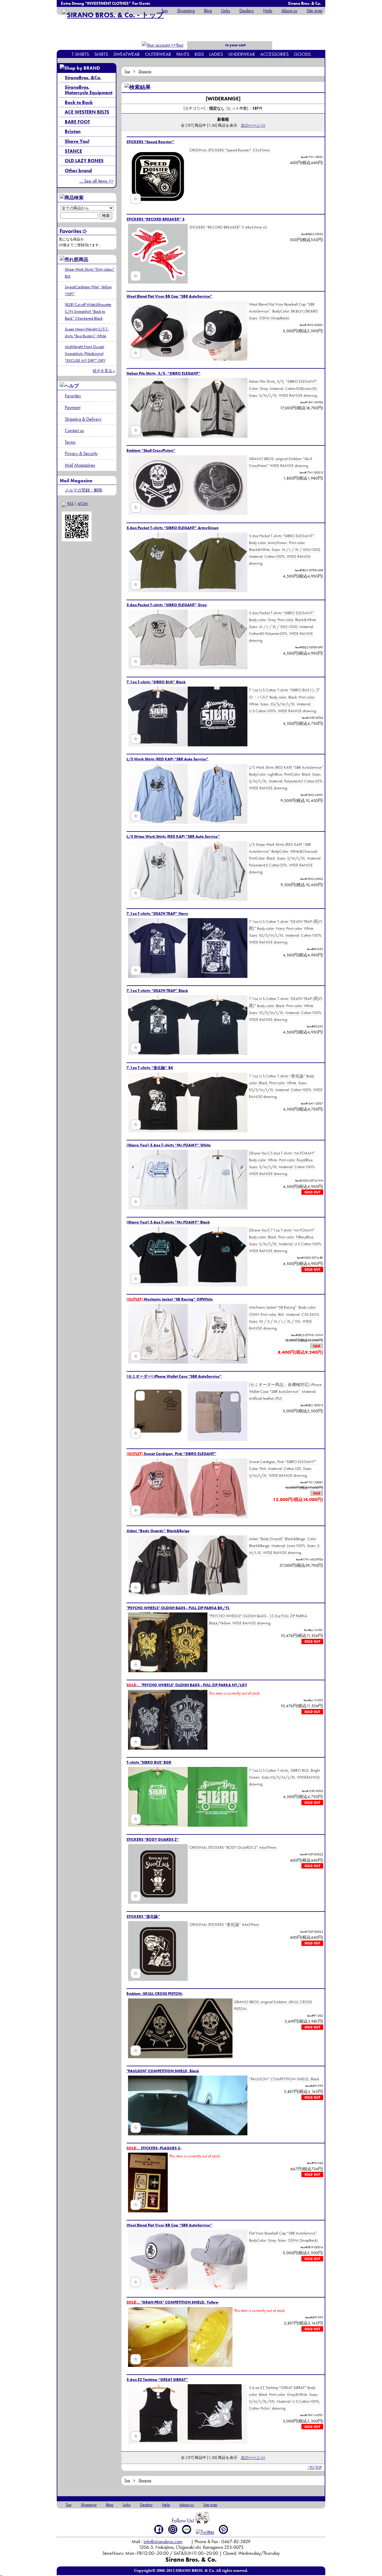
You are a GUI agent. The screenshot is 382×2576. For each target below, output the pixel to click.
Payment (73, 407)
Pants (183, 54)
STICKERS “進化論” (143, 1916)
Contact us (74, 430)
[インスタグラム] (173, 2529)
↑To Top (315, 2467)
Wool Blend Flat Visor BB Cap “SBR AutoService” (170, 296)
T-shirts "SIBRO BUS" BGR (149, 1762)
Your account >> (173, 49)
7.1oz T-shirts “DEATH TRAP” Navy (157, 913)
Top (164, 11)
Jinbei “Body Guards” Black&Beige (158, 1531)
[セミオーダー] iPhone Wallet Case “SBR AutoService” (174, 1376)
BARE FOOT (77, 122)
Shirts (101, 54)
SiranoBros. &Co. (83, 78)
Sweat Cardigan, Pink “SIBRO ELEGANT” (171, 1454)
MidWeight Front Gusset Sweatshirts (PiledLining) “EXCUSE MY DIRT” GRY (85, 353)
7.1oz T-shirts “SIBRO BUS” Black (156, 682)
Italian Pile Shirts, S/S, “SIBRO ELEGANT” (164, 373)
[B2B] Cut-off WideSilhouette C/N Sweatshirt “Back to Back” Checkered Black (88, 311)
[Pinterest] (224, 2529)
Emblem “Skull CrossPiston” (151, 450)
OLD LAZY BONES (84, 161)
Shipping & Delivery (83, 419)
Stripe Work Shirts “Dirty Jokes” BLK (90, 273)
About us (289, 11)
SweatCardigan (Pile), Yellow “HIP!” (88, 290)
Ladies (216, 54)
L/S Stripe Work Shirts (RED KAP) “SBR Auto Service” (173, 836)
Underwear (242, 54)
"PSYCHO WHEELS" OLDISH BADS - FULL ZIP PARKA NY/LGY (187, 1685)
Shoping (145, 71)
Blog (208, 11)
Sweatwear (127, 54)
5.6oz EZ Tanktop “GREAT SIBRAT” (157, 2380)
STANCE (73, 151)
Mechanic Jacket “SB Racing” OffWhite (170, 1299)
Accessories (274, 54)
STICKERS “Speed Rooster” (150, 142)
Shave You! (77, 141)
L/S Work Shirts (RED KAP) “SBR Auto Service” (168, 759)
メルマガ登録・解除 (84, 490)
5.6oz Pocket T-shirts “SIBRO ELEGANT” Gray (167, 605)
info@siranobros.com (163, 2541)
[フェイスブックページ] (159, 2529)
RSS (71, 504)
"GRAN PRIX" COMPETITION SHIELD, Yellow (172, 2302)
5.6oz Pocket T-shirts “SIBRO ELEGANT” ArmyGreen (172, 528)
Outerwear (158, 54)
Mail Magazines (80, 465)
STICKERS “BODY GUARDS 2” (153, 1839)
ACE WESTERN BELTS (87, 112)
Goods (302, 54)
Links (226, 11)
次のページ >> (253, 125)
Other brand (78, 170)
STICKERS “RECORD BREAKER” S (155, 219)
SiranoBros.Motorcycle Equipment (89, 90)
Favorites (73, 396)
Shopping (186, 11)
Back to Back (79, 102)
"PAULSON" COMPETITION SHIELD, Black (163, 2071)
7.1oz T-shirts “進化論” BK (150, 1068)
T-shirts (80, 54)
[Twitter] (205, 2532)
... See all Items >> (96, 181)
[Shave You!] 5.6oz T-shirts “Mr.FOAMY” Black (168, 1222)
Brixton (73, 131)
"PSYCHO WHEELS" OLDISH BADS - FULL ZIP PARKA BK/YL (178, 1608)
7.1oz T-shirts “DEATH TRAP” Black (157, 991)
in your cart (235, 45)
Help (268, 11)
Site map (314, 11)
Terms (70, 442)
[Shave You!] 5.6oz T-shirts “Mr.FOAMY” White (169, 1145)
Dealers (247, 11)
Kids (199, 54)
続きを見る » (104, 371)
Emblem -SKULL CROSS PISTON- (155, 1994)
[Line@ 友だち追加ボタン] (187, 2529)
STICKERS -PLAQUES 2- (154, 2148)
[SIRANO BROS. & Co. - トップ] (113, 15)
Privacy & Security (81, 453)
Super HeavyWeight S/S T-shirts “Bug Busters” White (87, 332)
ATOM (83, 504)
